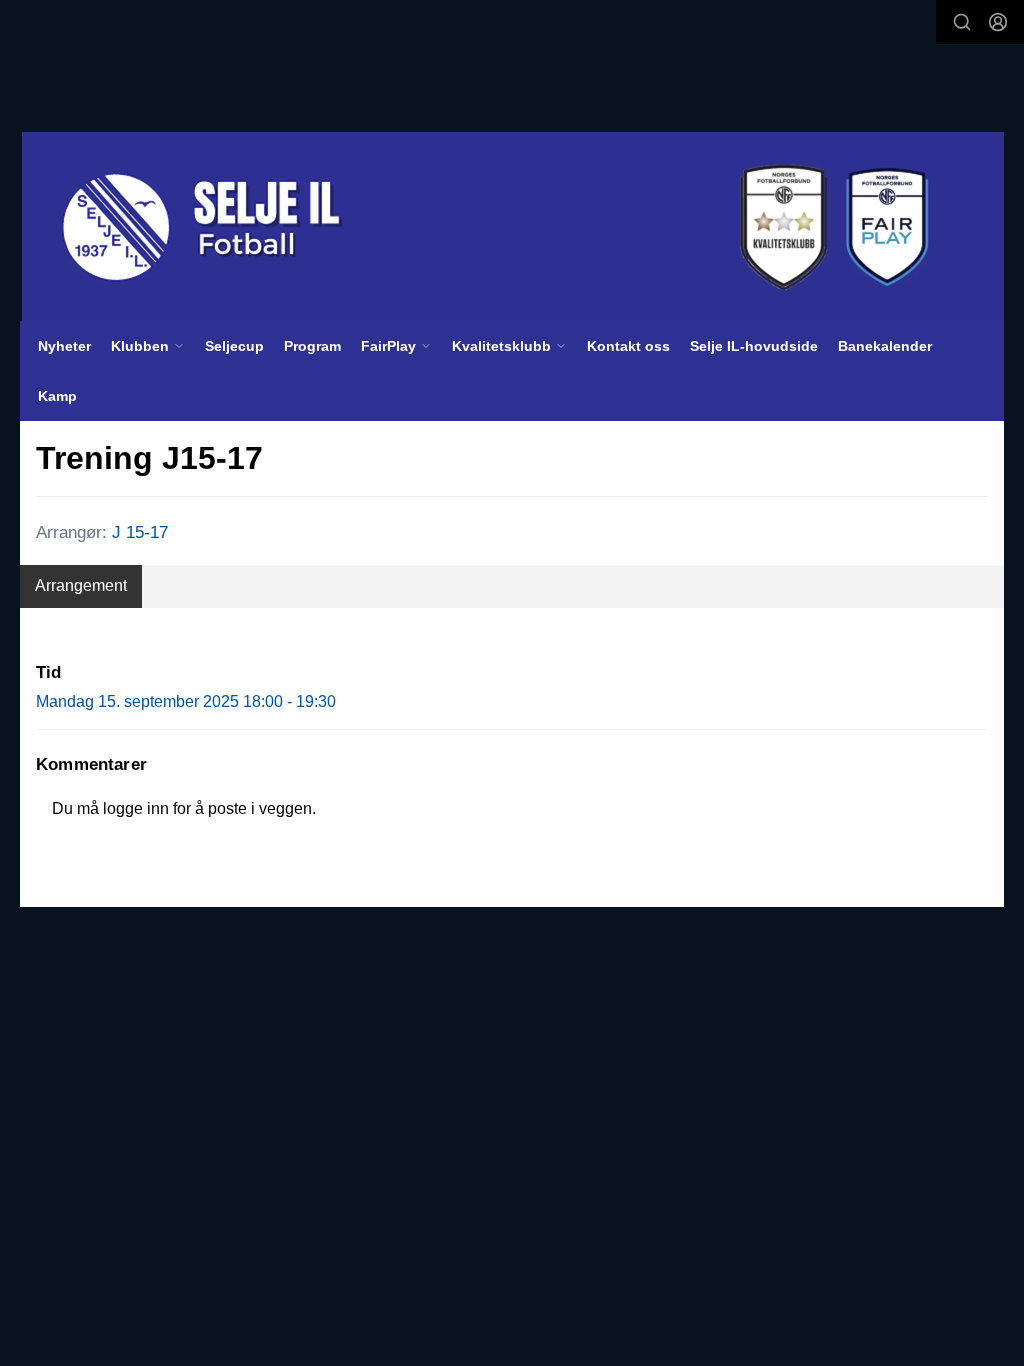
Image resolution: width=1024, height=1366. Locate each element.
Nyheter (64, 346)
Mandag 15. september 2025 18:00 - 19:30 (186, 701)
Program (312, 346)
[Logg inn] (998, 22)
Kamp (57, 396)
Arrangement (81, 585)
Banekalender (885, 346)
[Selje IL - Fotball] (513, 227)
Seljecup (234, 346)
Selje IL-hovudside (754, 346)
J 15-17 (140, 532)
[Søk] (962, 22)
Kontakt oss (628, 346)
